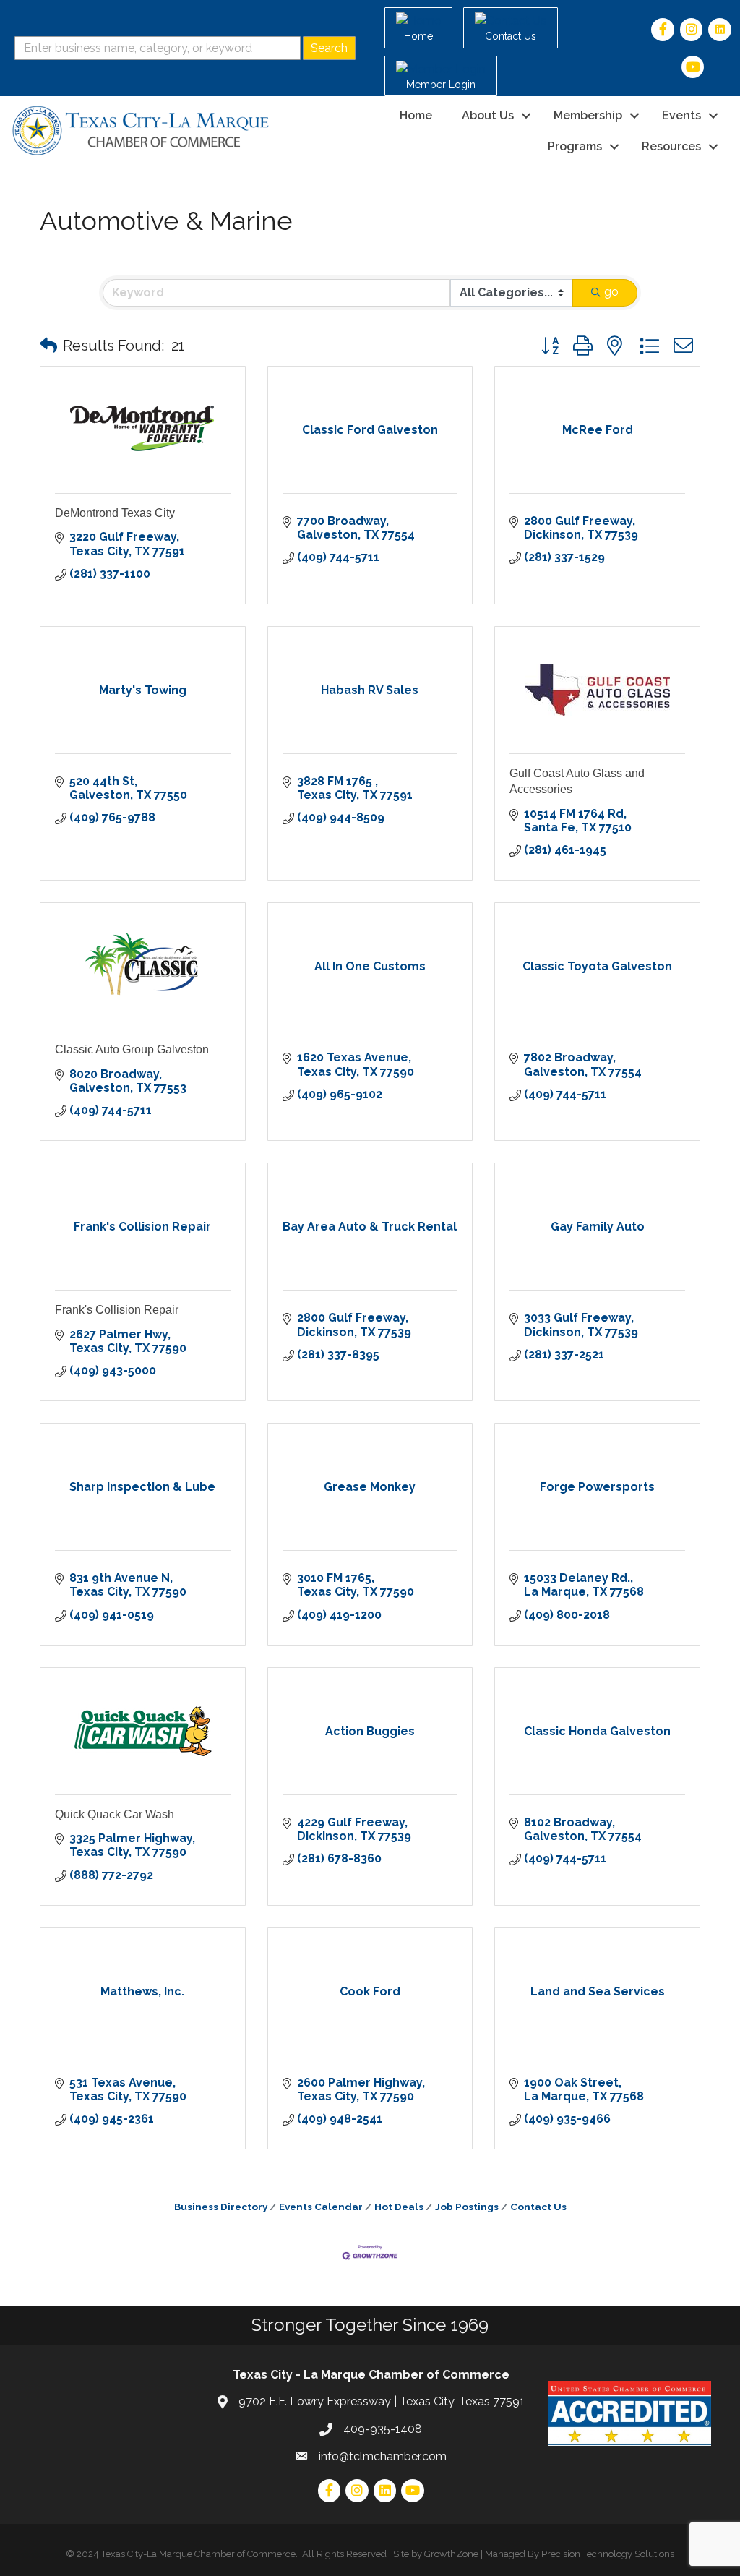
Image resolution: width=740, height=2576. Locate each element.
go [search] (611, 292)
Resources (671, 146)
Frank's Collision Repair (117, 1310)
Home (416, 115)
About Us (488, 115)
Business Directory (221, 2207)
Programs (575, 146)
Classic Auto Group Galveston (132, 1049)
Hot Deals (399, 2207)
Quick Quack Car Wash (115, 1814)
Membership (588, 115)
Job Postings (467, 2207)
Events (681, 115)
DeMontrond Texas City (115, 513)
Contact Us (538, 2207)
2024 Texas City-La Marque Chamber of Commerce (186, 2554)
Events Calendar (321, 2207)
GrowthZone (451, 2554)
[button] (48, 346)
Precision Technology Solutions (608, 2554)
